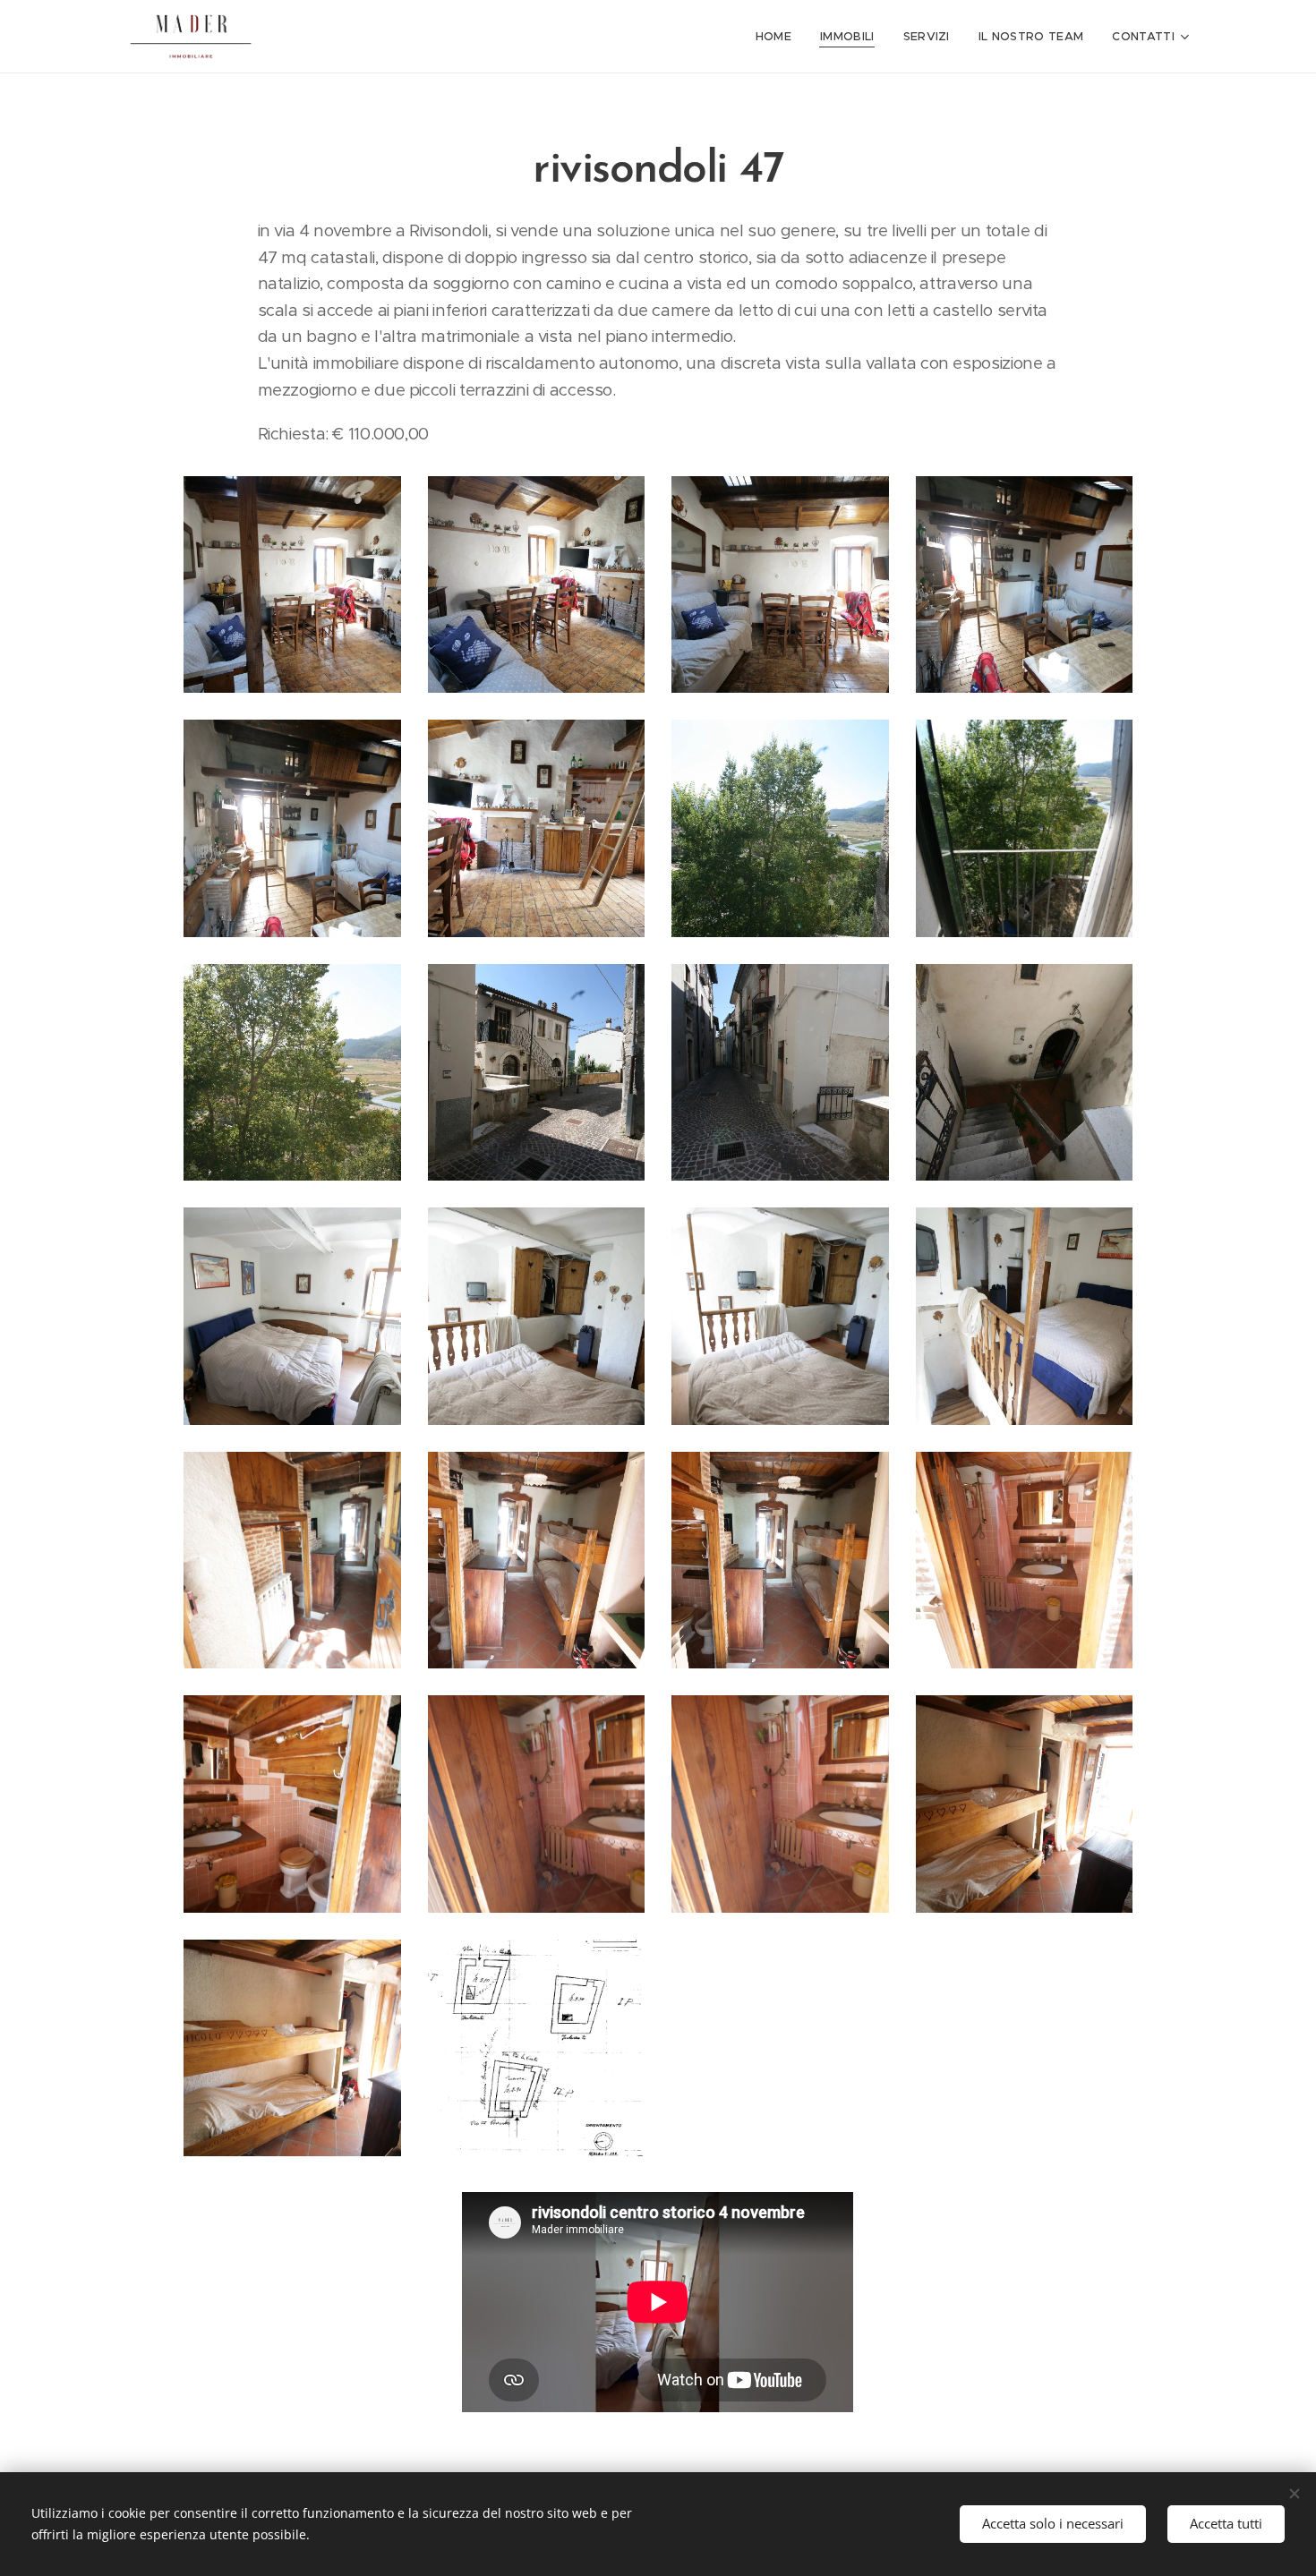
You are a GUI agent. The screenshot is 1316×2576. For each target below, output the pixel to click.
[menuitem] (778, 37)
